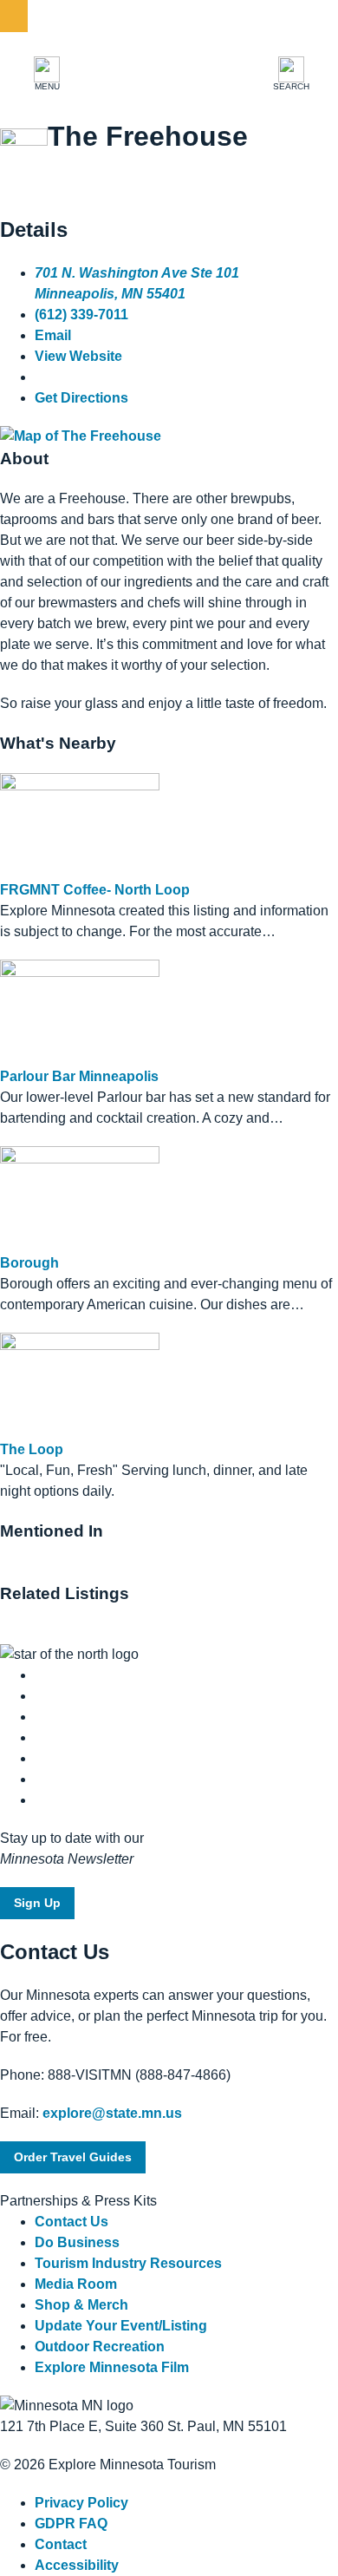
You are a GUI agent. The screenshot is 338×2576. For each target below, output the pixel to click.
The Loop (32, 1449)
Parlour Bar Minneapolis (79, 1076)
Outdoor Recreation (100, 2347)
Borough (29, 1263)
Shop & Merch (81, 2305)
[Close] (14, 16)
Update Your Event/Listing (121, 2326)
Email (53, 335)
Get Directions (81, 398)
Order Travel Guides (73, 2157)
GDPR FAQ (71, 2524)
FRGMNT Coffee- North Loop (95, 890)
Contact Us (71, 2222)
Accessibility (77, 2565)
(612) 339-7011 (81, 315)
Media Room (76, 2284)
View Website (78, 356)
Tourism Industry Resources (128, 2263)
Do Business (77, 2242)
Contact (61, 2544)
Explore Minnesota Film (112, 2367)
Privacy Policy (81, 2503)
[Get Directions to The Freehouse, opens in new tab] (81, 436)
